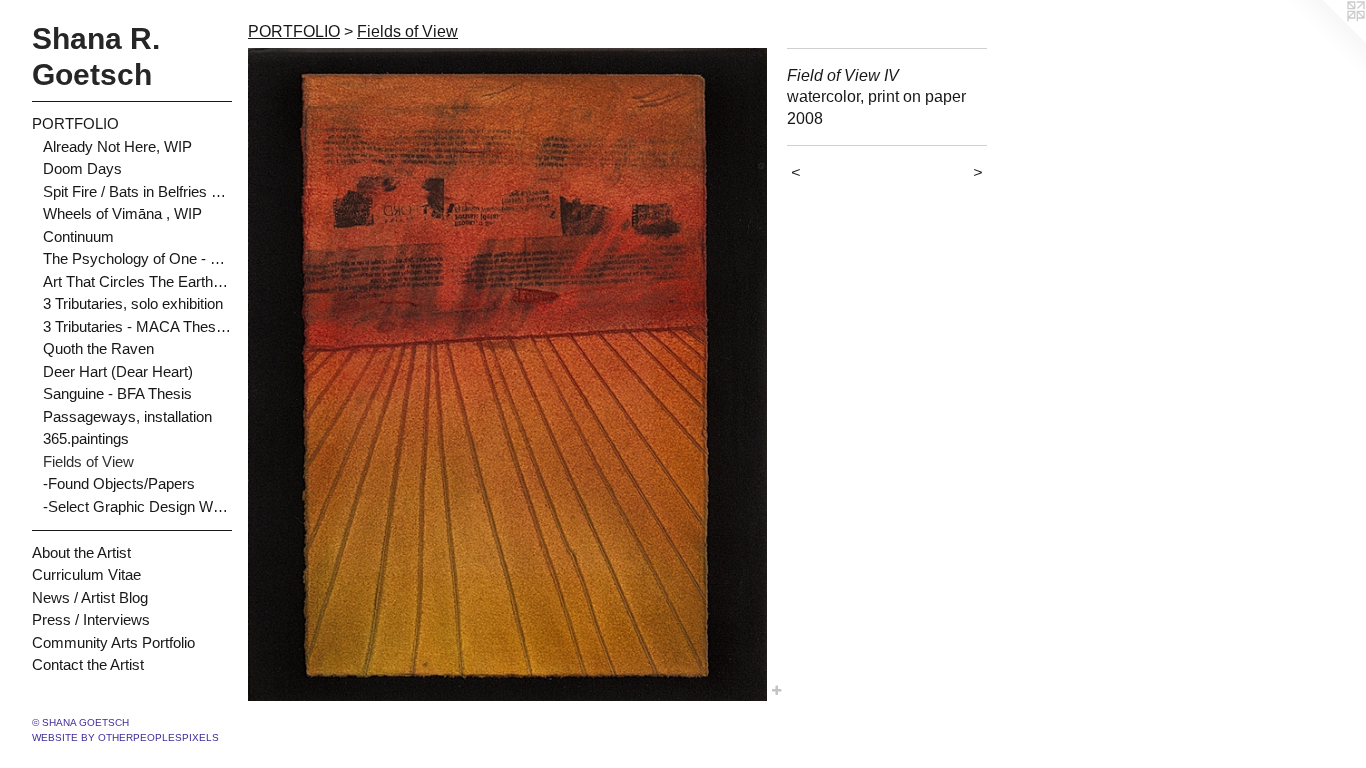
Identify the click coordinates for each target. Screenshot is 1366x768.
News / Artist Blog (90, 597)
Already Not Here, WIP (117, 146)
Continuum (78, 236)
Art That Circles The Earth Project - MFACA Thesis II (137, 281)
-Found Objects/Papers (119, 483)
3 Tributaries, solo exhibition (133, 303)
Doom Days (82, 168)
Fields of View (88, 461)
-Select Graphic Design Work (137, 506)
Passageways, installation (127, 416)
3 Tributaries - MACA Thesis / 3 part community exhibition (137, 326)
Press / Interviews (91, 619)
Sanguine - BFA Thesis (117, 393)
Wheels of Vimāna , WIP (122, 213)
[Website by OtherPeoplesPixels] (1326, 40)
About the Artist (81, 552)
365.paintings (86, 438)
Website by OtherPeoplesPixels (125, 737)
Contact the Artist (88, 664)
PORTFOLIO (75, 123)
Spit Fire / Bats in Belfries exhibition (137, 191)
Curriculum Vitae (86, 574)
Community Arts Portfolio (113, 642)
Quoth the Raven (98, 348)
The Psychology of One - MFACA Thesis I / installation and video (137, 258)
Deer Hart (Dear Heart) (118, 371)
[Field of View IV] (507, 374)
